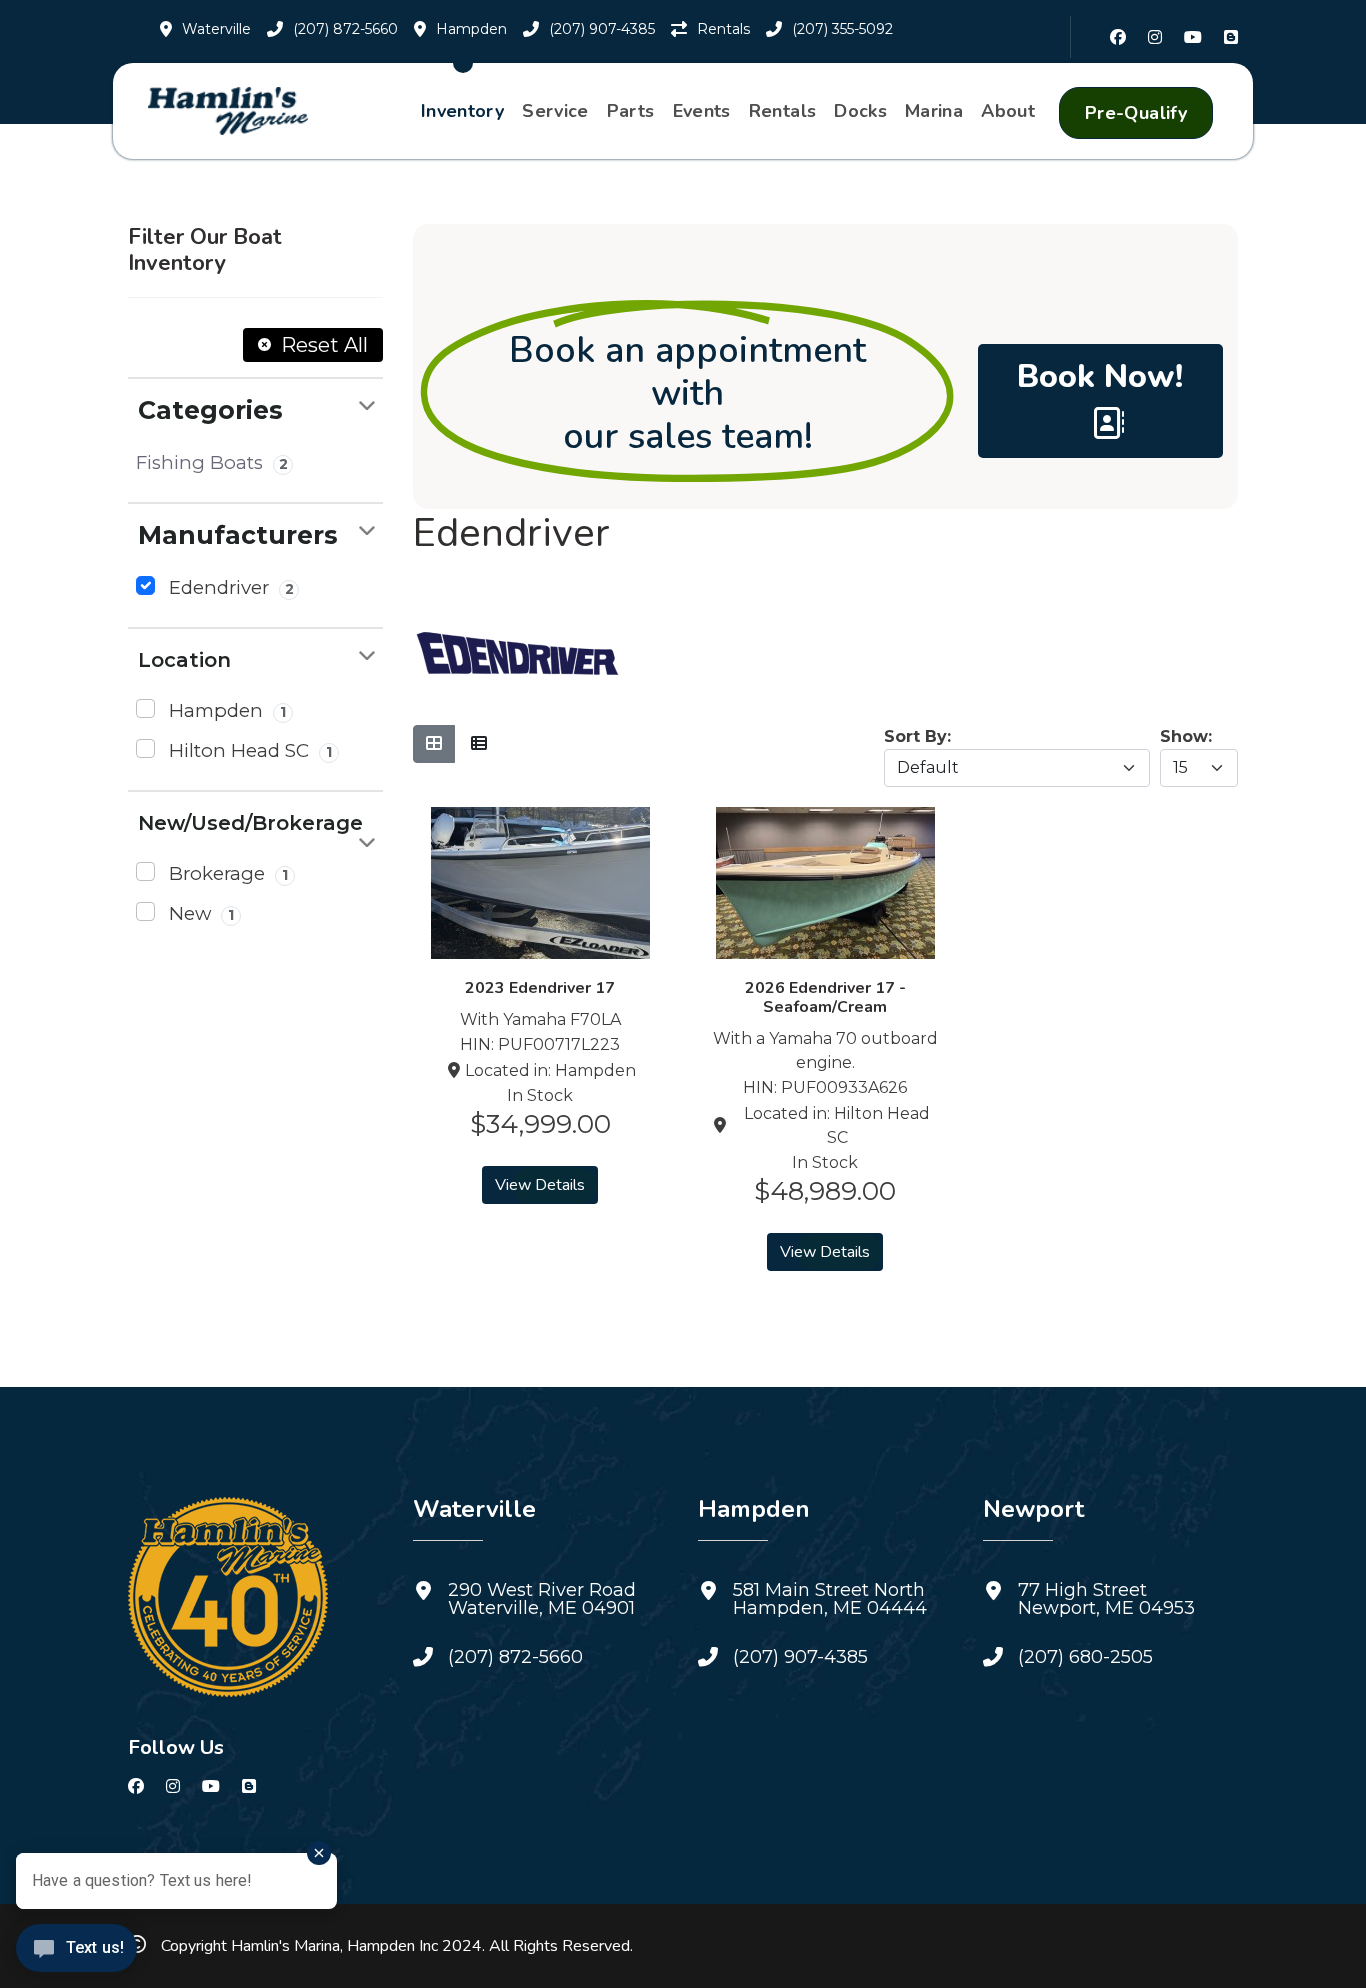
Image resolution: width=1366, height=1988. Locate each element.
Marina (934, 111)
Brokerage (226, 873)
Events (702, 111)
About (1008, 111)
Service (555, 111)
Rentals (783, 111)
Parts (631, 111)
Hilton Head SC (248, 750)
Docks (860, 111)
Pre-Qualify (1136, 113)
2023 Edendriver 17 (540, 988)
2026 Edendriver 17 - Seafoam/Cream (825, 997)
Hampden (225, 710)
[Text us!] (76, 1950)
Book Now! (1100, 376)
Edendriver (229, 587)
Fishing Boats (212, 462)
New (199, 913)
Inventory (462, 111)
